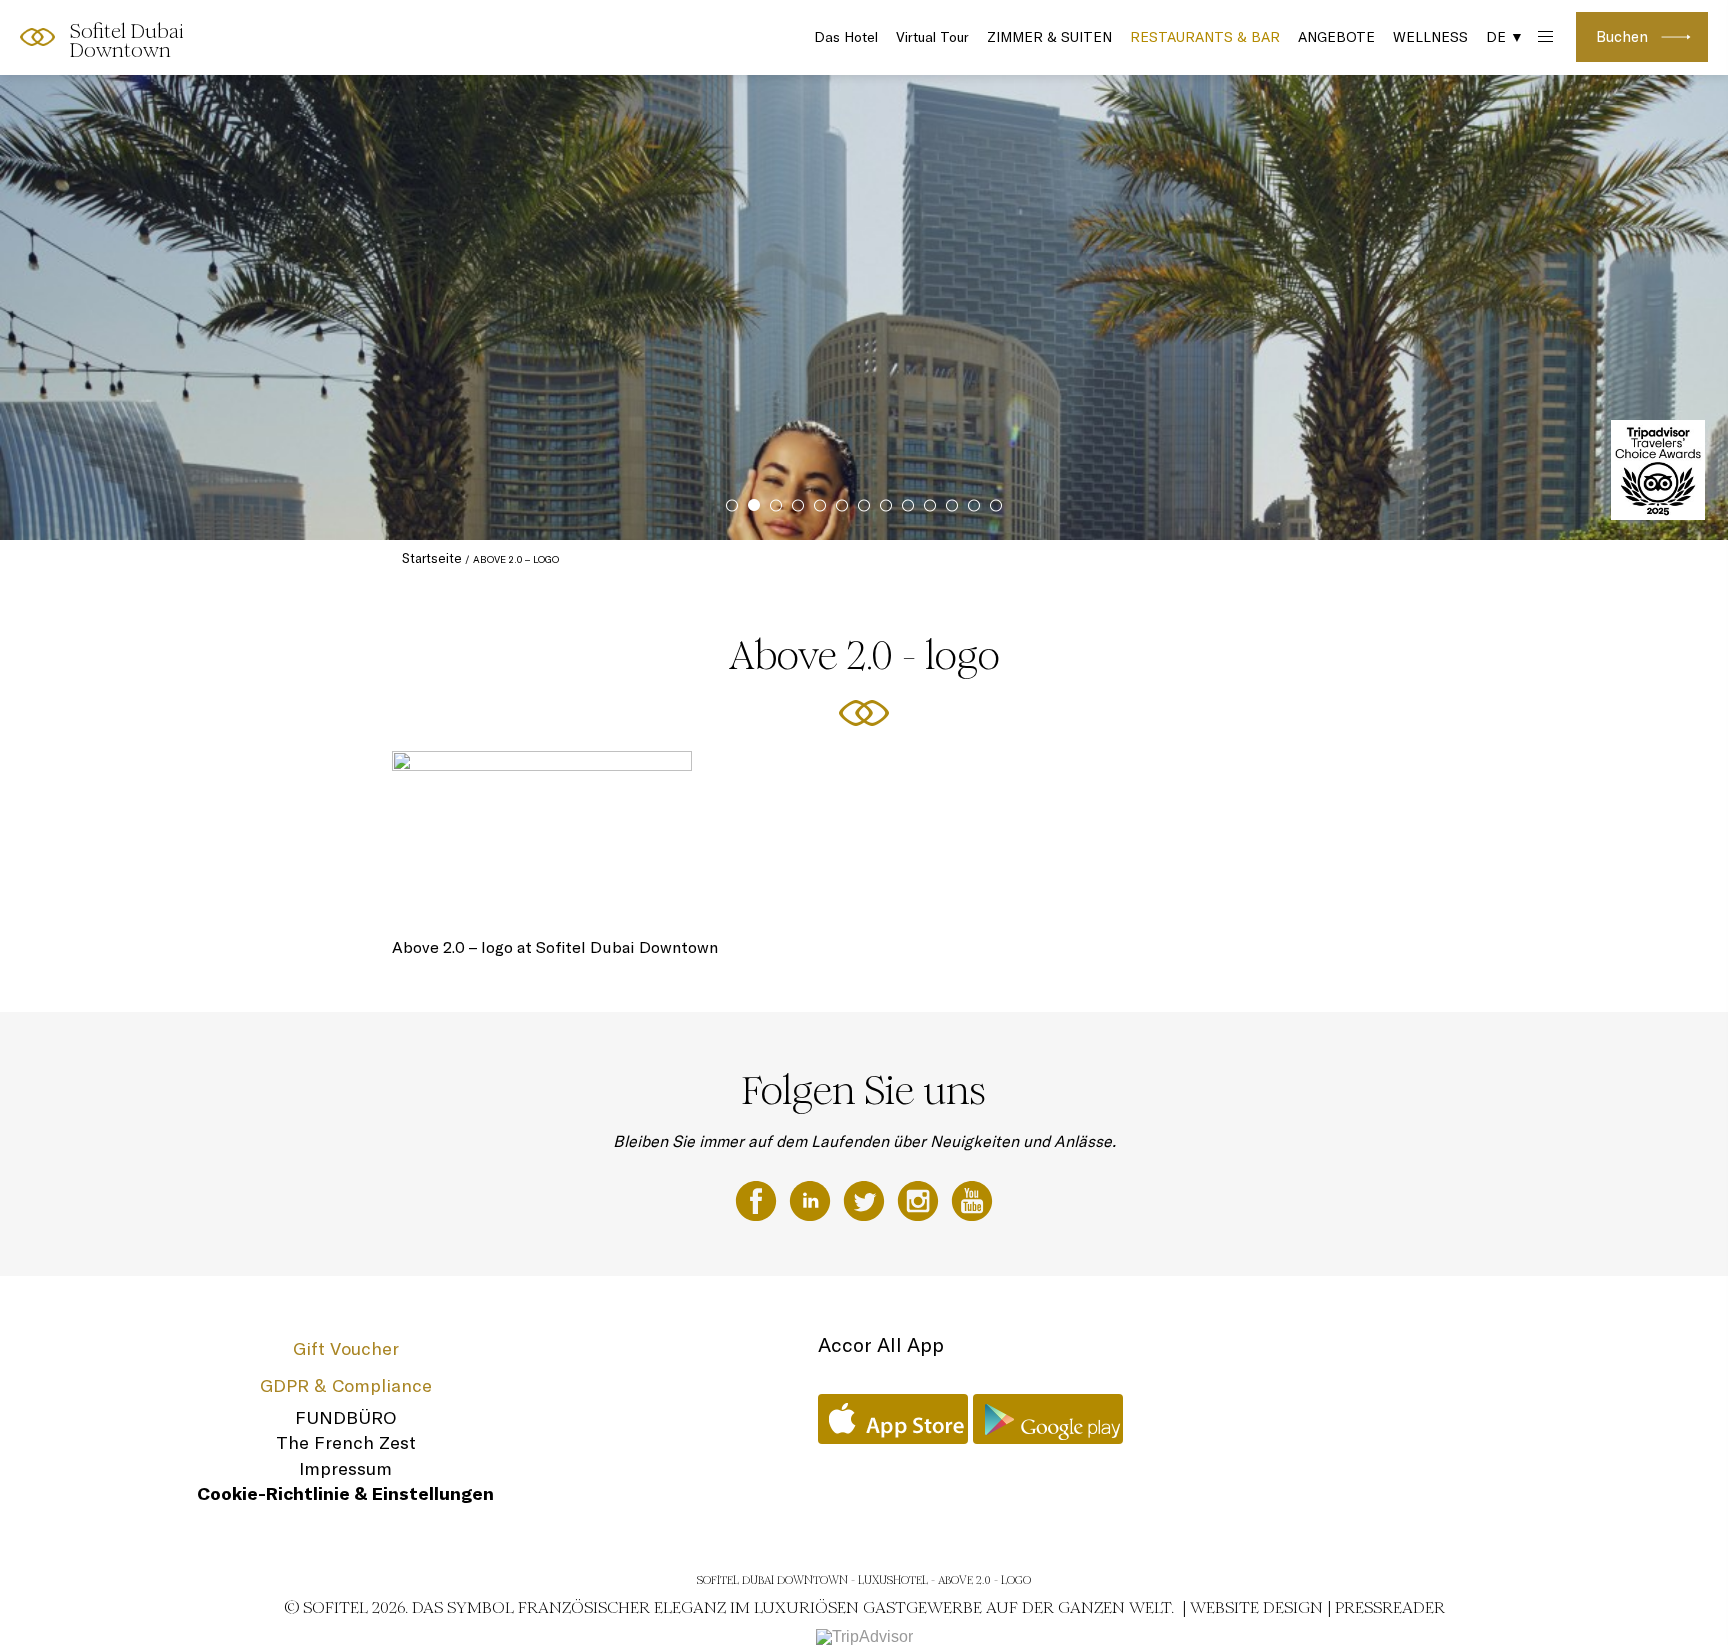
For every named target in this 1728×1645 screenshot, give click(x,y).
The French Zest (346, 1442)
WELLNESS (1430, 37)
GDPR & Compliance (346, 1385)
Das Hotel (846, 37)
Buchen (1622, 36)
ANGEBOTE (1336, 37)
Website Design (1256, 1607)
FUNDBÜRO (345, 1417)
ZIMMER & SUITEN (1049, 37)
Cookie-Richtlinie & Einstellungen (345, 1493)
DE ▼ (1505, 37)
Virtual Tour (932, 37)
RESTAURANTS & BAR (1205, 37)
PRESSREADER (1390, 1607)
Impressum (345, 1468)
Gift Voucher (346, 1348)
